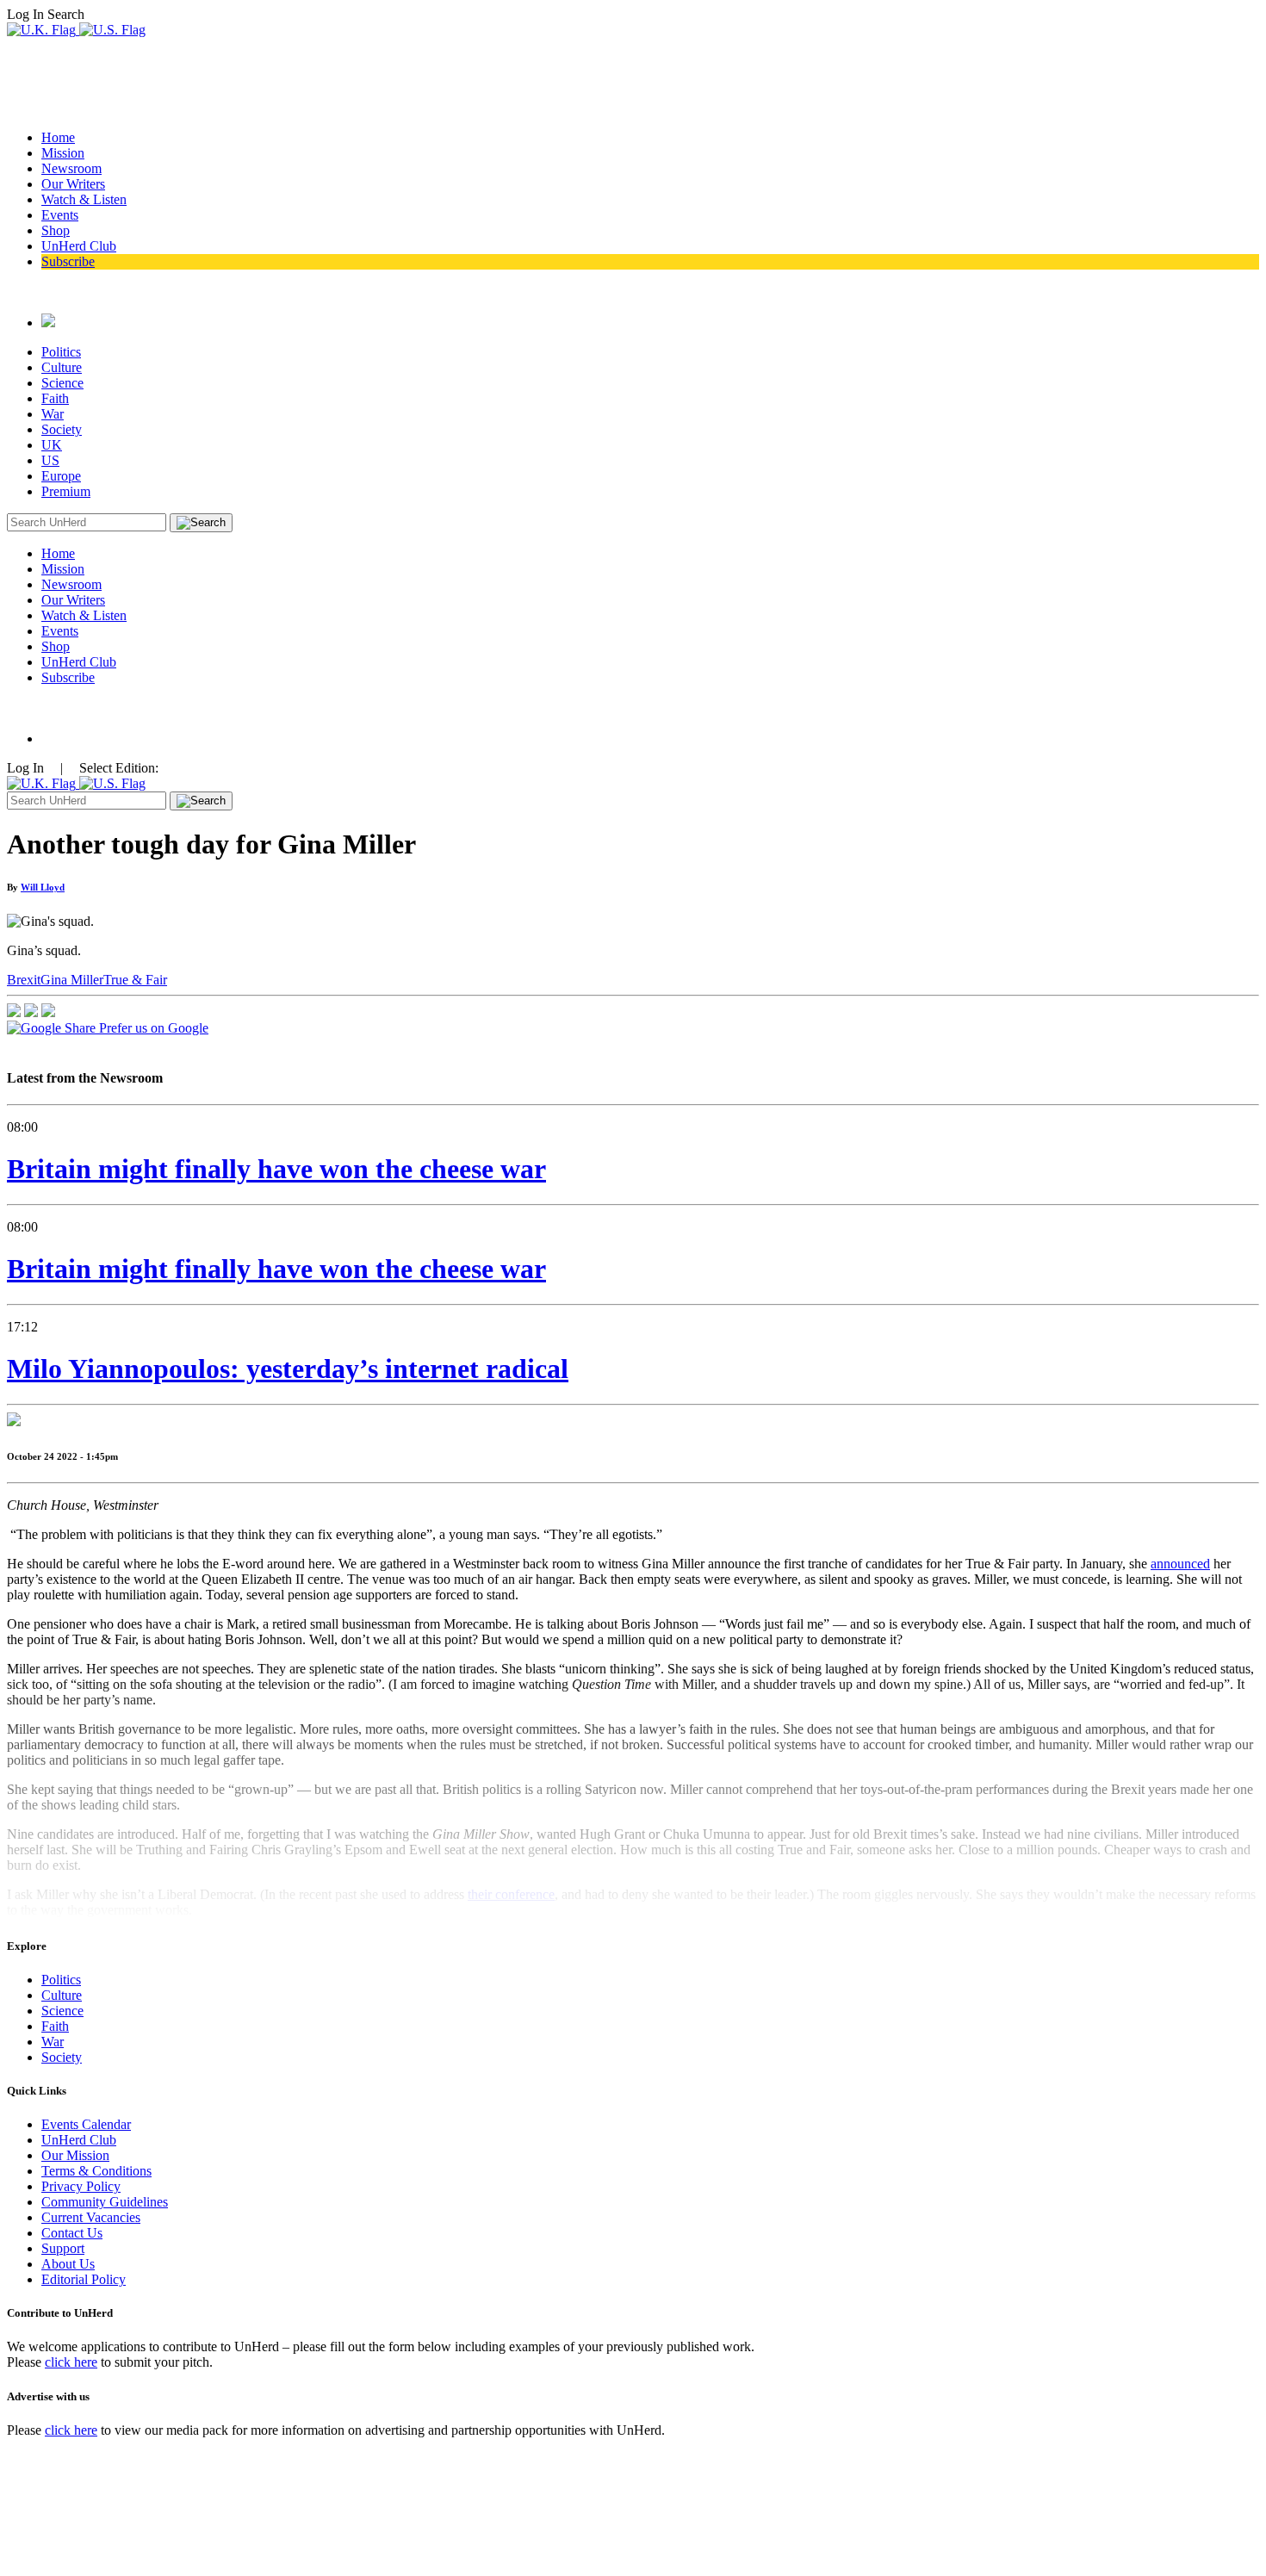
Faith (55, 398)
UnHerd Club (79, 246)
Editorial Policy (84, 2279)
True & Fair (135, 980)
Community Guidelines (105, 2202)
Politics (61, 352)
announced (1180, 1564)
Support (63, 2248)
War (53, 414)
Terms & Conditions (96, 2171)
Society (62, 429)
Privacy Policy (81, 2186)
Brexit (24, 980)
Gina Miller (72, 980)
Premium (66, 491)
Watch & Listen (84, 199)
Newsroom (71, 168)
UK (52, 445)
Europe (61, 476)
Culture (62, 367)
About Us (68, 2264)
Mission (63, 153)
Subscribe (68, 261)
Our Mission (75, 2155)
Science (62, 383)
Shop (56, 230)
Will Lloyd (43, 887)
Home (58, 137)
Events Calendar (86, 2124)
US (50, 460)
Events (60, 215)
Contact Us (72, 2233)
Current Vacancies (91, 2217)
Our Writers (73, 184)
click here (71, 2362)
